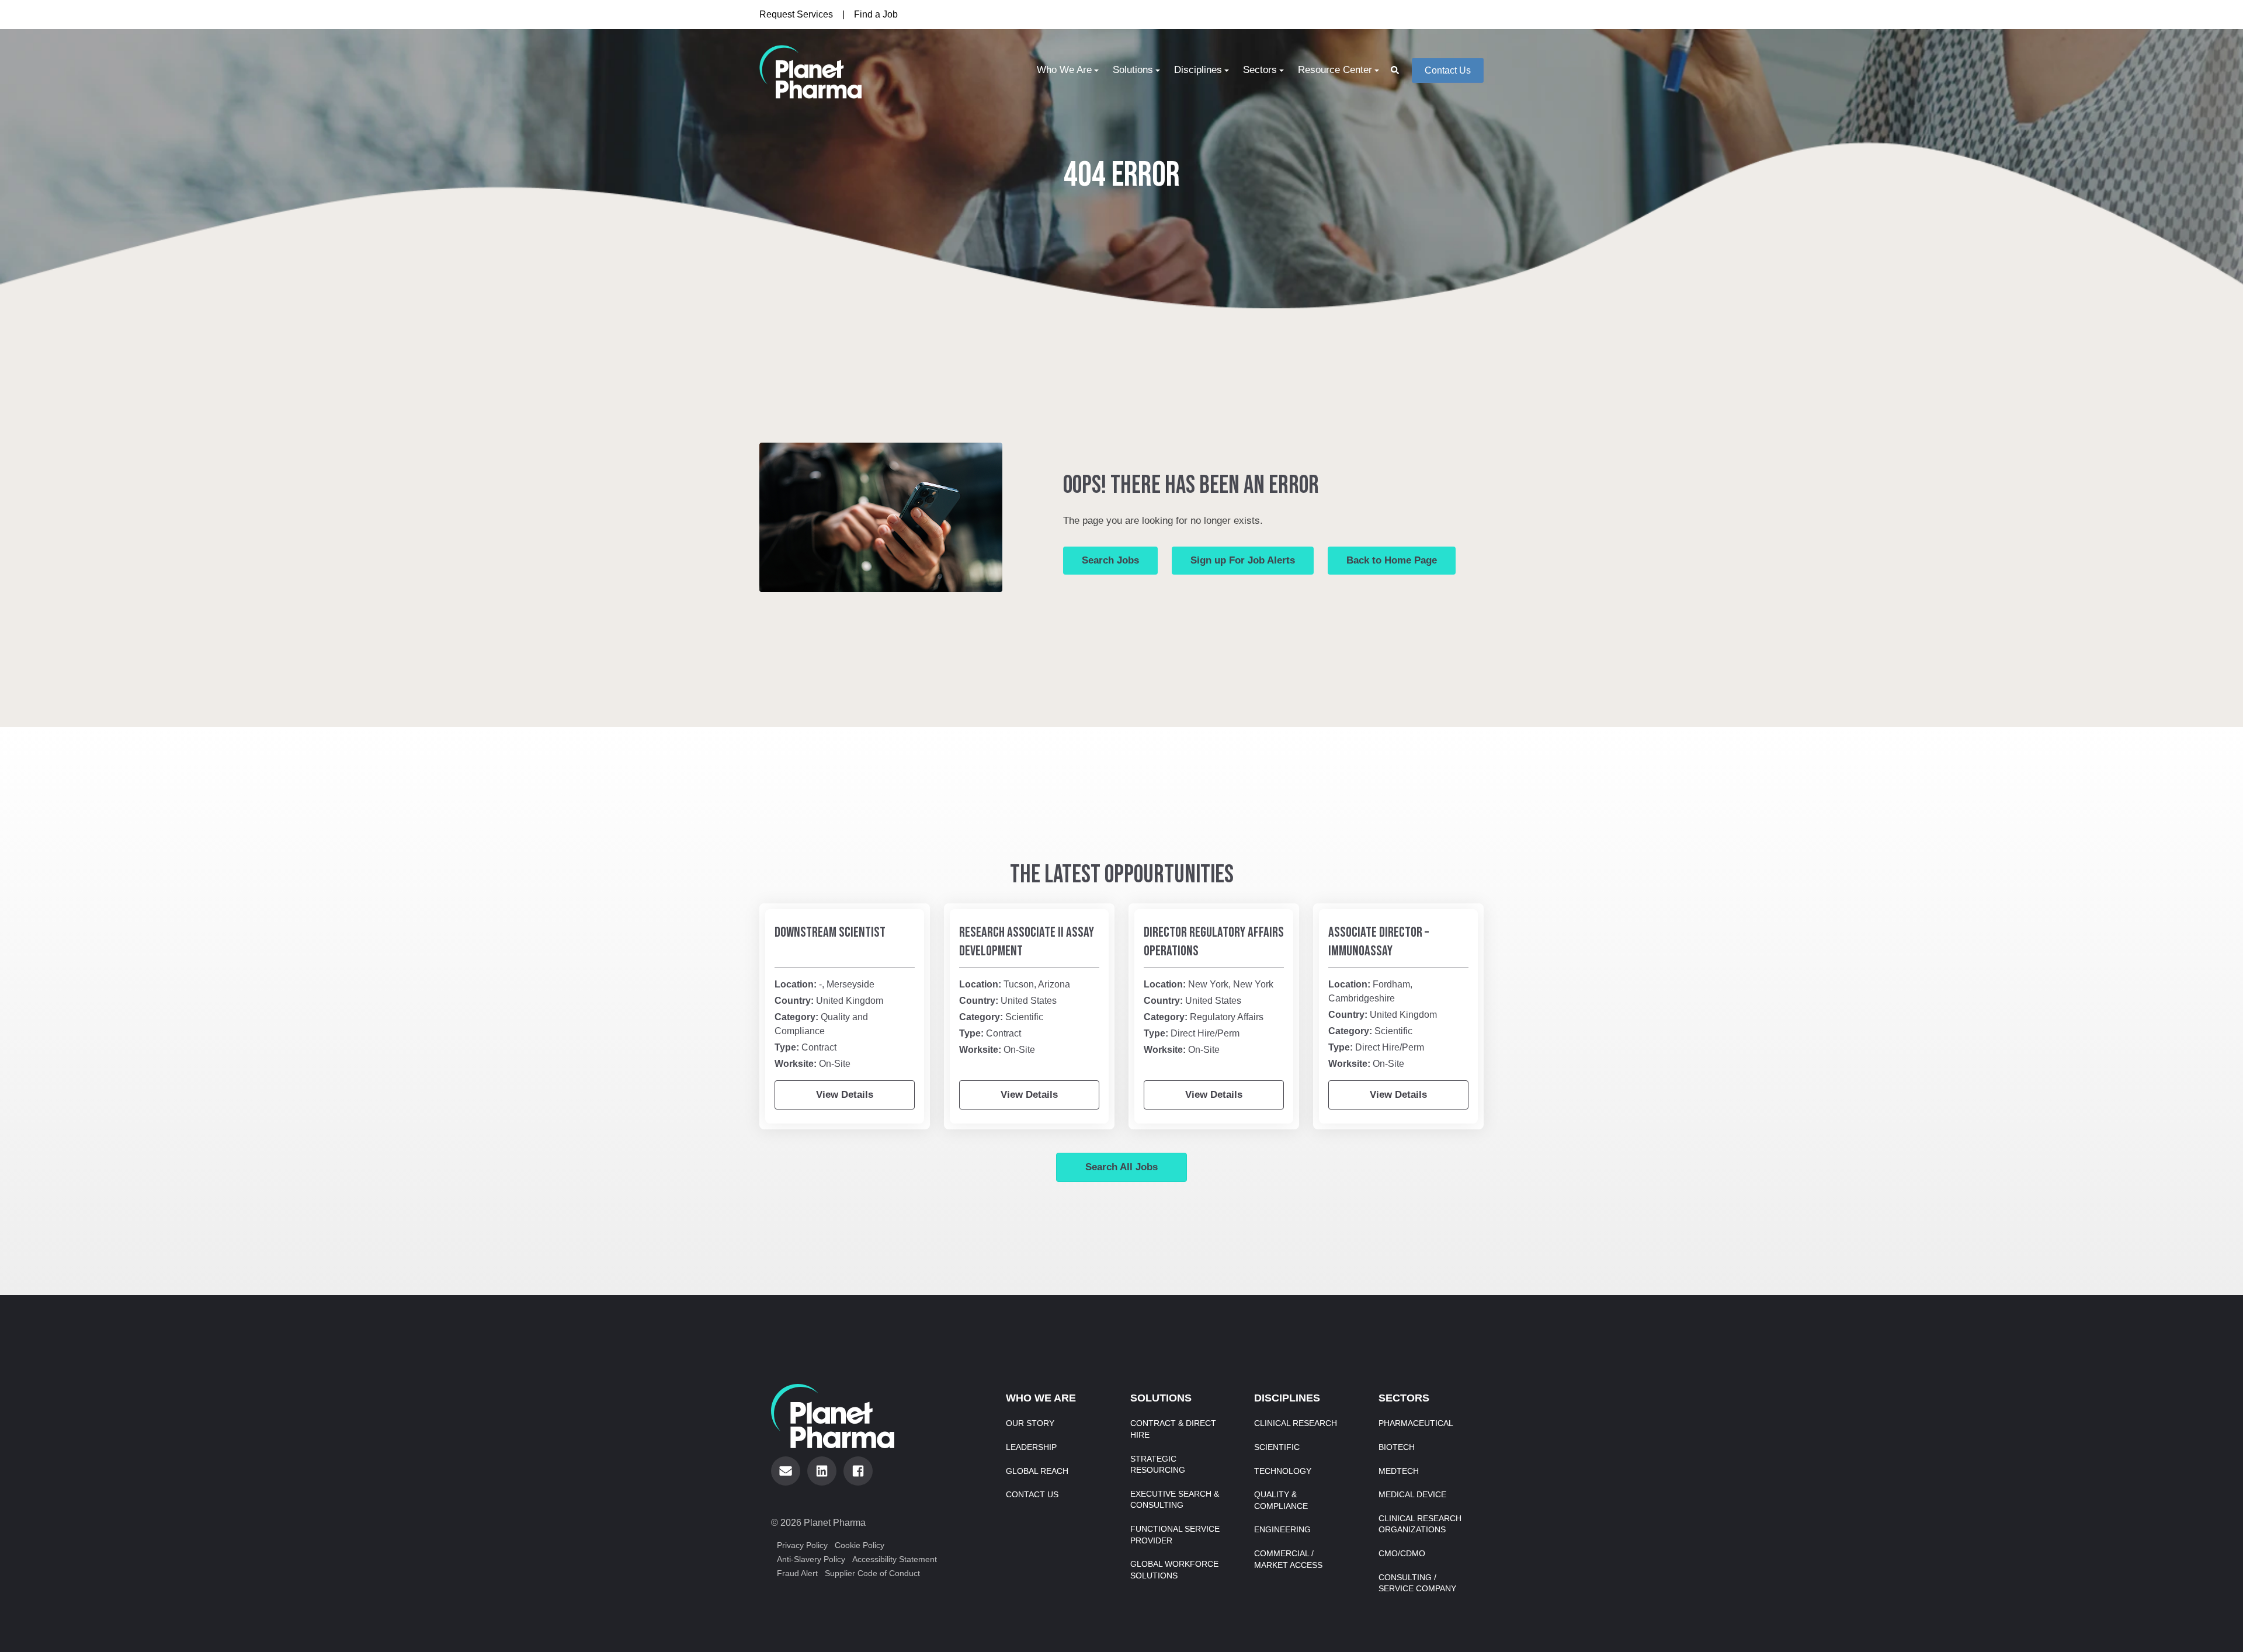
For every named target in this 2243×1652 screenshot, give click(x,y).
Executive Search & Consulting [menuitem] (1175, 1500)
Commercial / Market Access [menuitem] (1288, 1559)
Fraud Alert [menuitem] (797, 1573)
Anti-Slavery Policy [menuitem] (811, 1559)
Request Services (796, 14)
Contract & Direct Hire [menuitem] (1173, 1429)
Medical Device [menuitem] (1412, 1494)
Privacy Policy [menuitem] (802, 1545)
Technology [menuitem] (1283, 1471)
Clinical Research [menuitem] (1296, 1423)
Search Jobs (1110, 560)
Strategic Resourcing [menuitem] (1158, 1465)
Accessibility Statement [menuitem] (895, 1559)
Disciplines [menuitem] (1198, 70)
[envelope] (786, 1471)
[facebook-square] (858, 1471)
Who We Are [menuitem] (1064, 70)
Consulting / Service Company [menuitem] (1417, 1583)
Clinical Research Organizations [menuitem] (1420, 1524)
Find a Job (876, 14)
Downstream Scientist (830, 932)
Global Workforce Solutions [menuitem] (1174, 1570)
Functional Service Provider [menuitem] (1175, 1535)
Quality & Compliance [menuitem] (1281, 1500)
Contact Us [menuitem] (1032, 1494)
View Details (845, 1095)
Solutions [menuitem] (1133, 70)
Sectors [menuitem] (1260, 70)
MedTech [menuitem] (1399, 1471)
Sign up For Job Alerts (1243, 560)
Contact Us (1448, 70)
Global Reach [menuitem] (1037, 1471)
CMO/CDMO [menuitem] (1402, 1553)
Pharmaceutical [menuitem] (1416, 1423)
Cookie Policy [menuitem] (860, 1545)
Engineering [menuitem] (1282, 1529)
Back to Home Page (1392, 560)
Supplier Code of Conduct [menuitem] (872, 1573)
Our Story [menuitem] (1030, 1423)
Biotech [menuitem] (1397, 1447)
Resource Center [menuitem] (1335, 70)
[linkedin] (822, 1471)
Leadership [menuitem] (1031, 1447)
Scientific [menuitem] (1277, 1447)
